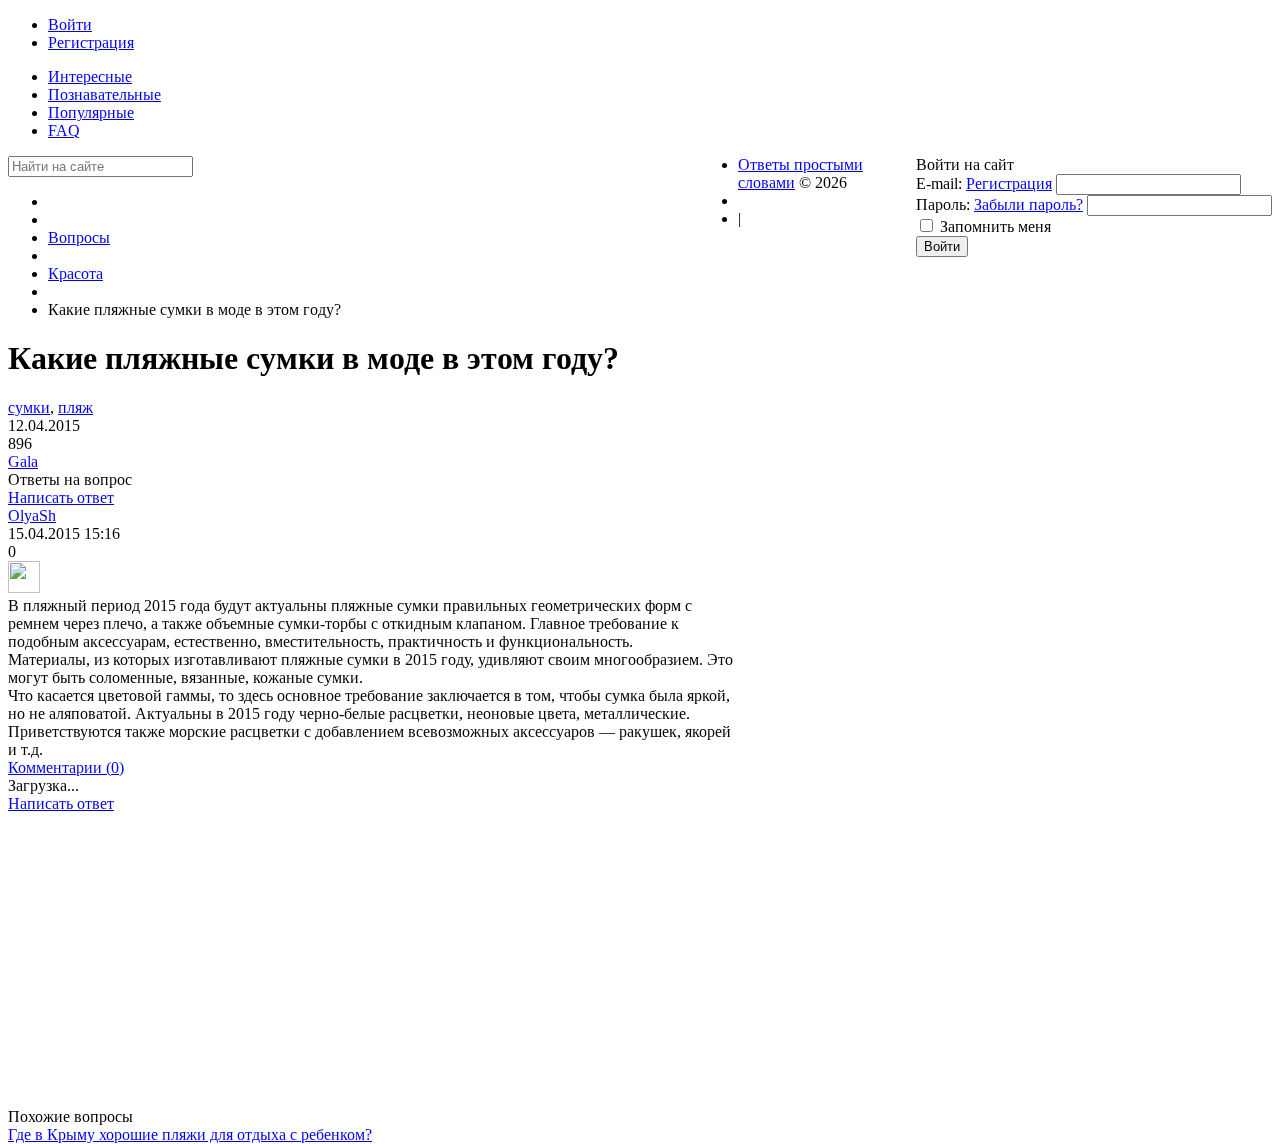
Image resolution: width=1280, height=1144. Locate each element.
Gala (23, 461)
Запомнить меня (995, 226)
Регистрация (1009, 183)
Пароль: (943, 204)
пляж (75, 407)
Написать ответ (61, 497)
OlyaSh (32, 515)
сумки (29, 407)
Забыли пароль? (1028, 204)
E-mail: (939, 183)
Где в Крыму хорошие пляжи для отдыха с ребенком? (190, 1134)
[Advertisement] (373, 968)
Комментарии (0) (66, 767)
